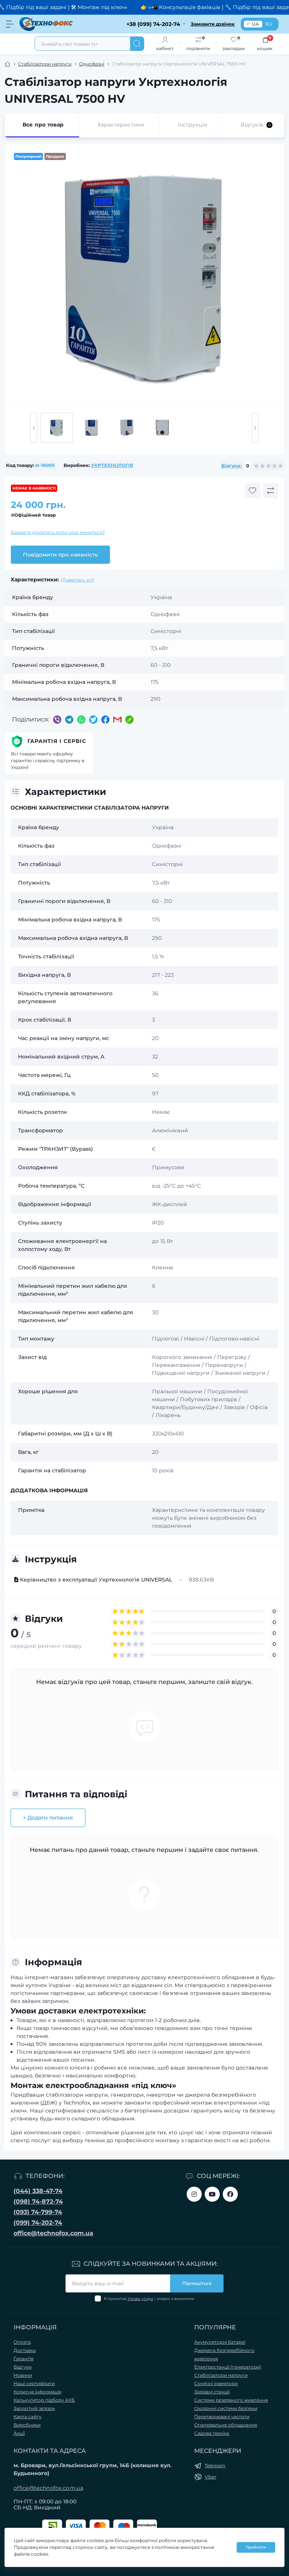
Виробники (27, 2425)
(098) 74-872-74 (38, 2202)
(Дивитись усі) (77, 580)
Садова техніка (212, 2433)
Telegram (215, 2465)
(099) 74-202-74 (38, 2223)
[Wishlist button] (252, 491)
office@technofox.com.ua (53, 2233)
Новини (23, 2375)
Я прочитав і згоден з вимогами (149, 2299)
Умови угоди (140, 2299)
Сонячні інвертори (216, 2383)
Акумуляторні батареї (220, 2342)
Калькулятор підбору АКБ (44, 2400)
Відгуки (23, 2367)
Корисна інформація (37, 2392)
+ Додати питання (48, 1818)
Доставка (25, 2350)
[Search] (137, 44)
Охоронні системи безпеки (226, 2408)
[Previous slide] (34, 428)
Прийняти (256, 2547)
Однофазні (92, 64)
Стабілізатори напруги (45, 64)
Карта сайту (27, 2417)
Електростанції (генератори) (228, 2367)
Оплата (22, 2342)
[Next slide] (255, 428)
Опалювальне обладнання (226, 2425)
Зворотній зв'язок (34, 2408)
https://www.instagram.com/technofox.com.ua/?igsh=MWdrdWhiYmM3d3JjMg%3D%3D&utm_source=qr (194, 2194)
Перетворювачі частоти (222, 2417)
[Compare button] (271, 491)
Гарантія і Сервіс (57, 741)
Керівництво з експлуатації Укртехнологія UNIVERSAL (96, 1580)
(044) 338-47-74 (38, 2191)
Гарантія (24, 2359)
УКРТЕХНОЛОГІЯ (112, 465)
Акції (19, 2433)
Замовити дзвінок (213, 24)
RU (269, 24)
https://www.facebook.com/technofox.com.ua (230, 2194)
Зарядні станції (212, 2392)
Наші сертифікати (34, 2383)
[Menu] (10, 24)
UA (255, 24)
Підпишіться (197, 2283)
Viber (211, 2477)
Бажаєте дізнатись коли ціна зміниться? (58, 532)
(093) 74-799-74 (38, 2212)
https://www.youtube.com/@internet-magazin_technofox (212, 2194)
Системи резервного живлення (231, 2400)
